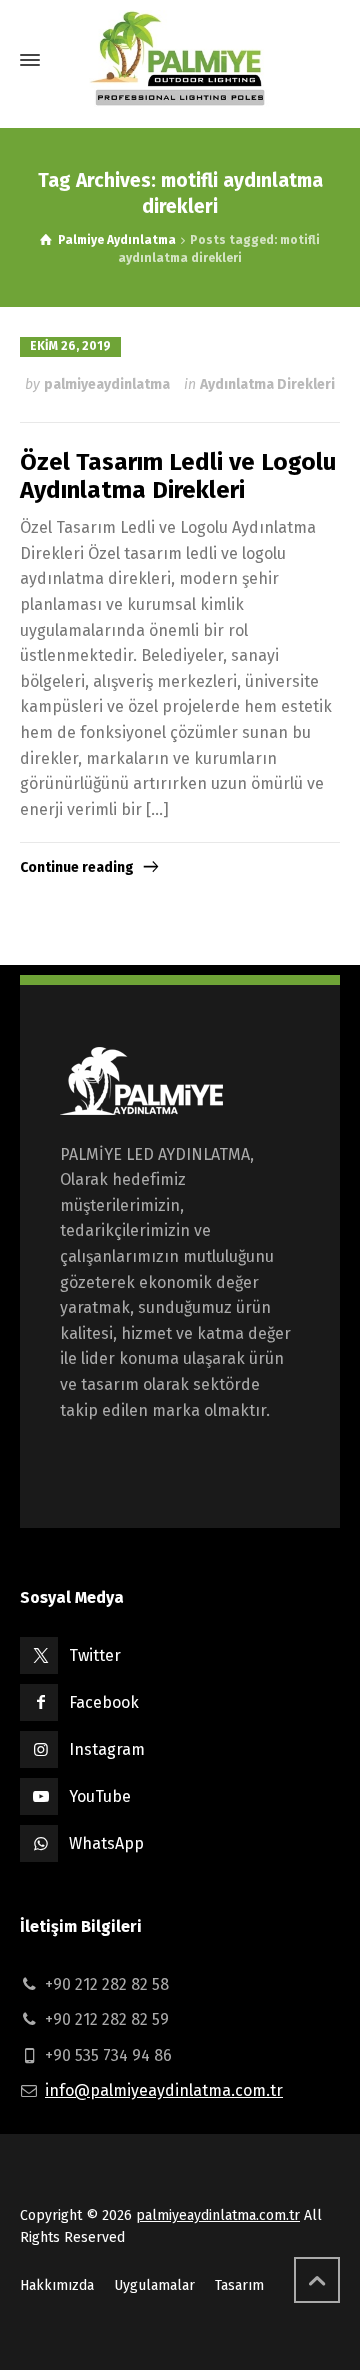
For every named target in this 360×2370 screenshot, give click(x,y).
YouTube (100, 1796)
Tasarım (239, 2285)
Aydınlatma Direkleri (267, 384)
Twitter (95, 1655)
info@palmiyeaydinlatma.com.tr (164, 2090)
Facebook (104, 1702)
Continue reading (77, 867)
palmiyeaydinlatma (107, 384)
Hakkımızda (57, 2285)
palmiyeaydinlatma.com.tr (218, 2215)
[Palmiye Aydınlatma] (180, 60)
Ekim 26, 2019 (70, 346)
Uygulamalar (154, 2285)
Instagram (107, 1749)
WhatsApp (106, 1843)
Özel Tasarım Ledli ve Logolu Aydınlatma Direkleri (178, 476)
